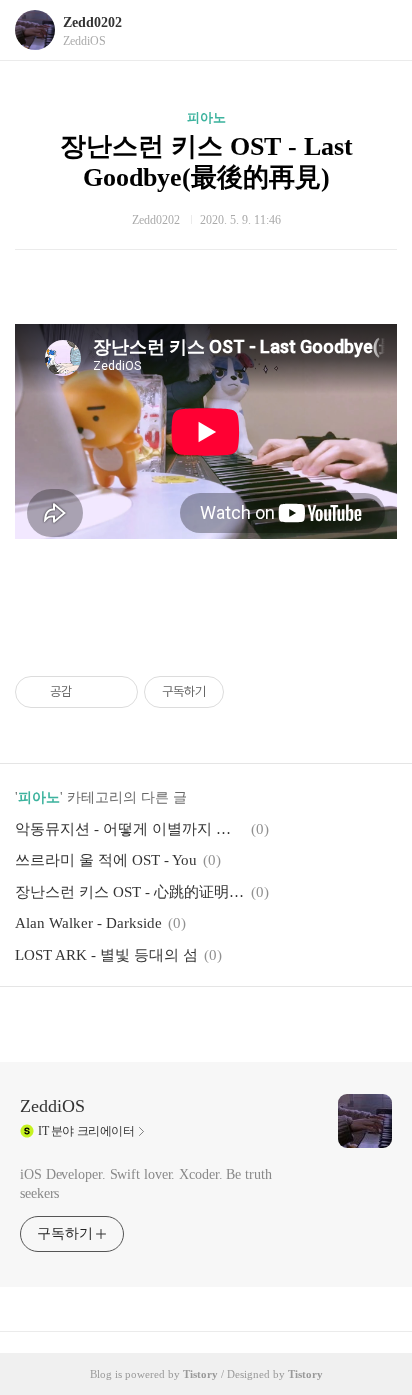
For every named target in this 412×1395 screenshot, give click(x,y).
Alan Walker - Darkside (88, 923)
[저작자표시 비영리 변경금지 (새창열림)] (251, 692)
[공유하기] (90, 692)
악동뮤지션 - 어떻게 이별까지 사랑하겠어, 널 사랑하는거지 (130, 829)
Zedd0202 (92, 22)
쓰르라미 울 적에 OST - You (106, 860)
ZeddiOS (52, 1106)
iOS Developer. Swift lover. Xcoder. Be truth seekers (146, 1184)
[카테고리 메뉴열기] (377, 30)
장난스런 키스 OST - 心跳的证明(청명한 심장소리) (130, 892)
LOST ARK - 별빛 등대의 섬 (106, 955)
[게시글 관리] (115, 692)
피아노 (206, 117)
